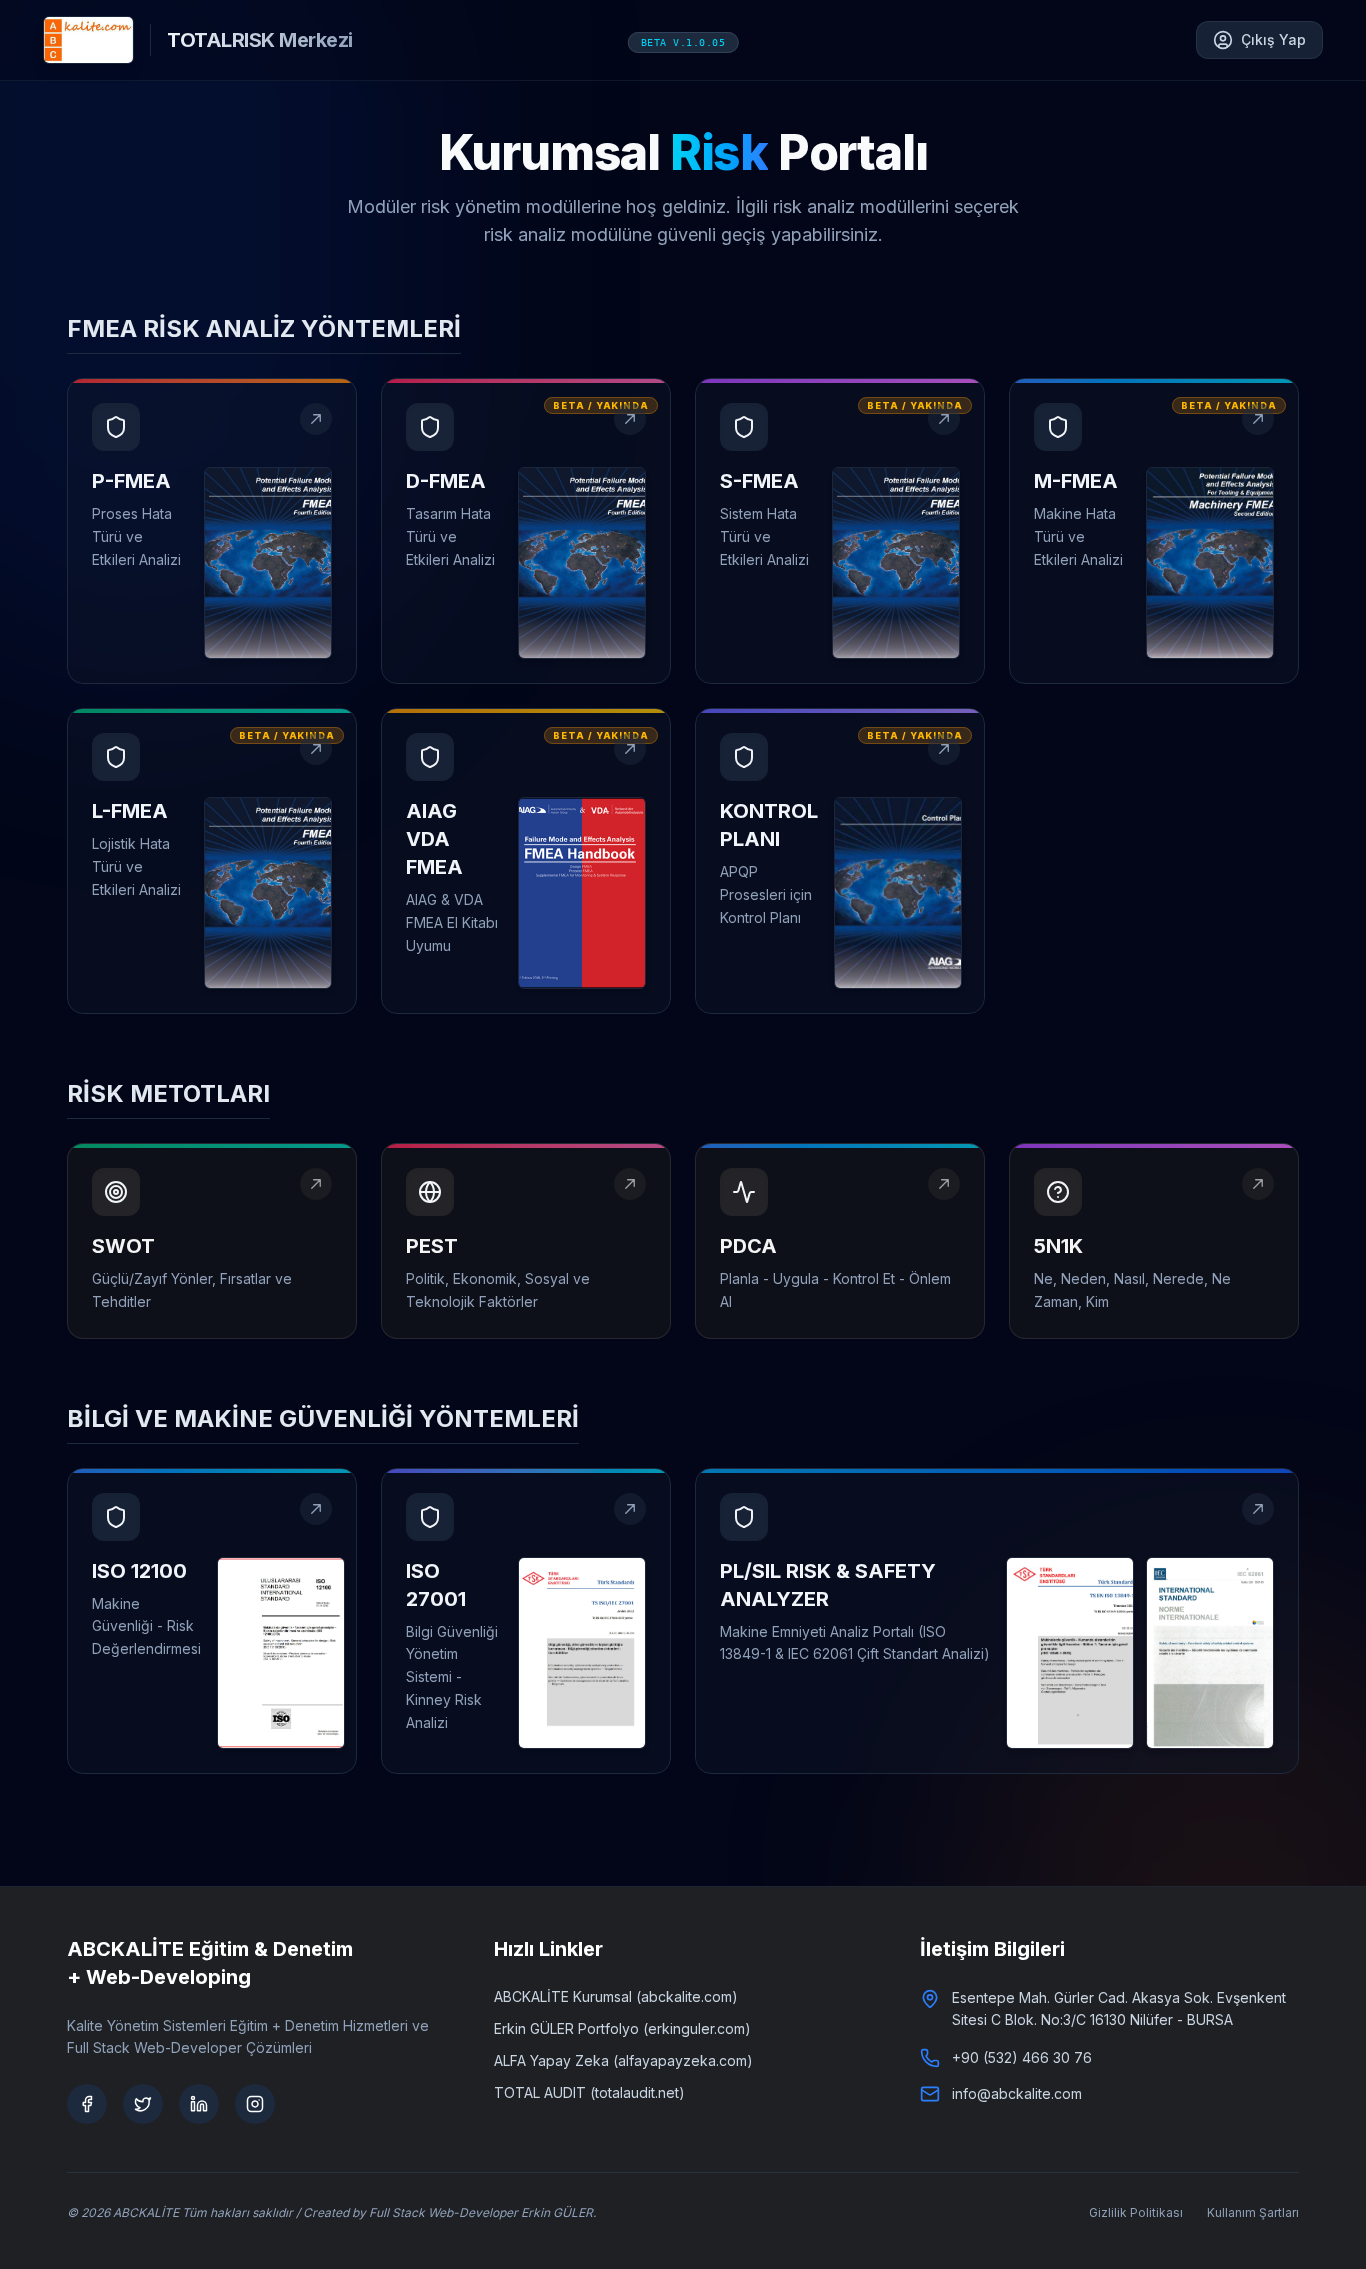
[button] (212, 531)
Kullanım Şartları (1253, 2212)
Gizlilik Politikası (1136, 2212)
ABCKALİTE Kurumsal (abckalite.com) (616, 1996)
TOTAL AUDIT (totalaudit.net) (589, 2092)
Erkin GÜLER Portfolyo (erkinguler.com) (622, 2028)
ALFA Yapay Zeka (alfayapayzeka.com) (623, 2060)
